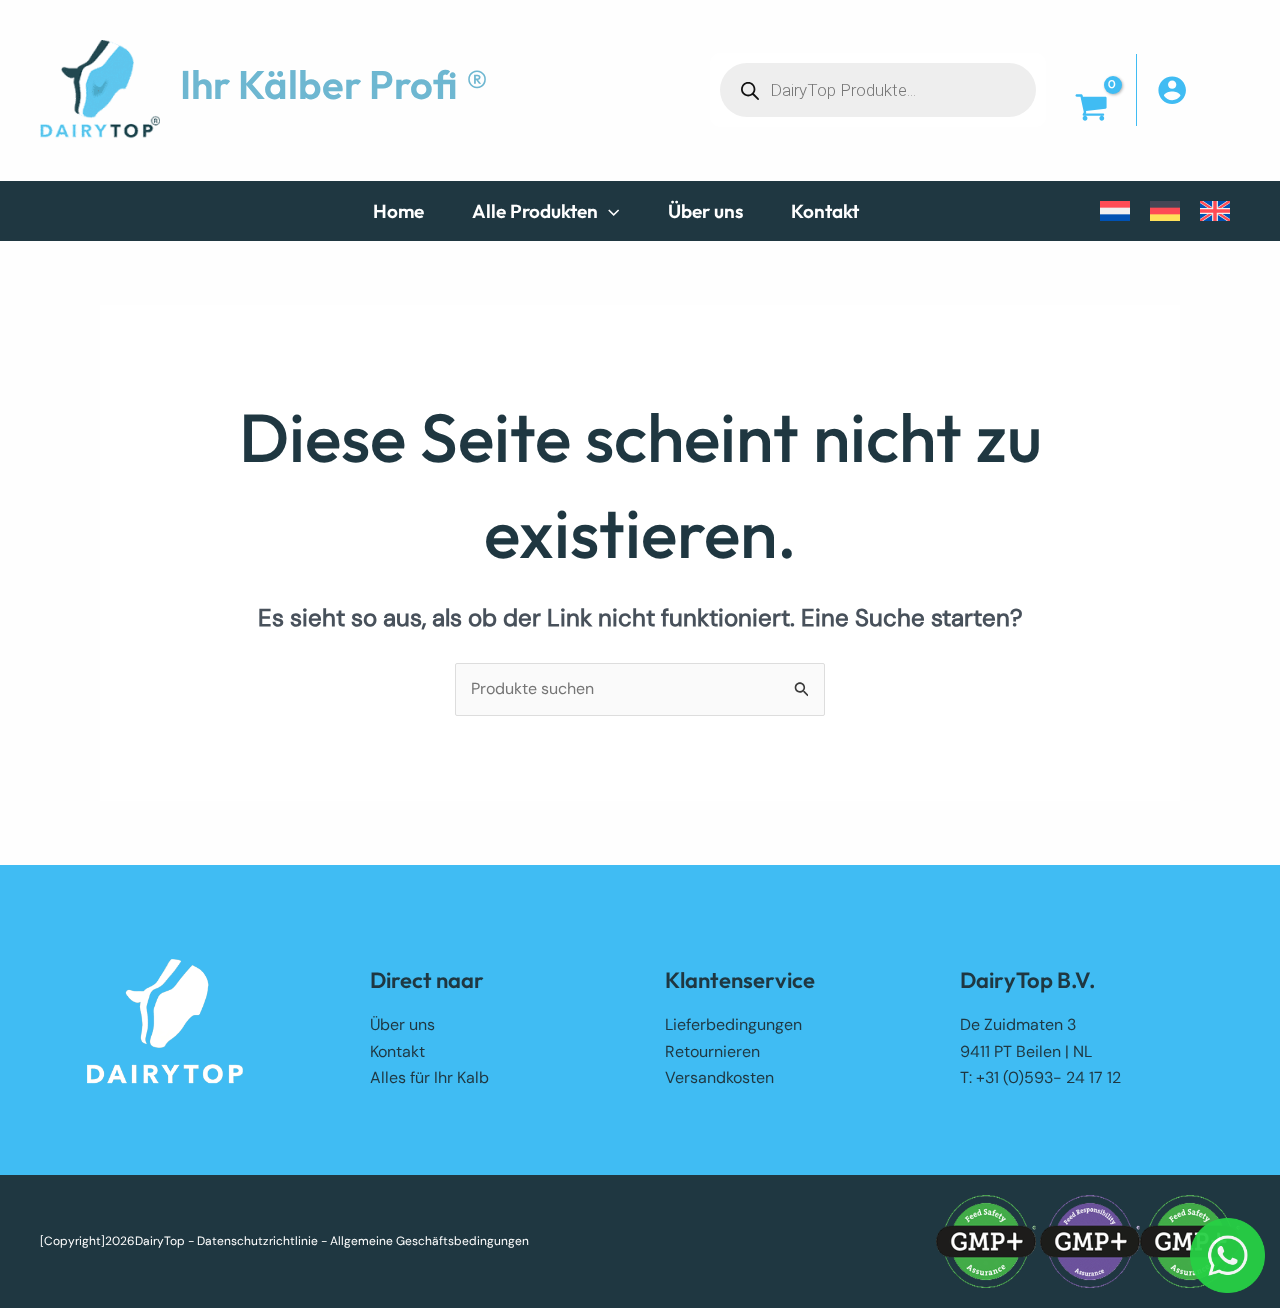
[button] (608, 211)
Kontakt (397, 1051)
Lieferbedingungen (733, 1024)
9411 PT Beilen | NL (1026, 1051)
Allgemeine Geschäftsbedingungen (429, 1241)
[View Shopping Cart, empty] (1091, 109)
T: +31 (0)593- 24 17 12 (1040, 1077)
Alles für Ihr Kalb (429, 1077)
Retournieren (712, 1051)
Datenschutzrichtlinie (257, 1241)
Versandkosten (719, 1077)
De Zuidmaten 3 (1018, 1024)
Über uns (402, 1024)
